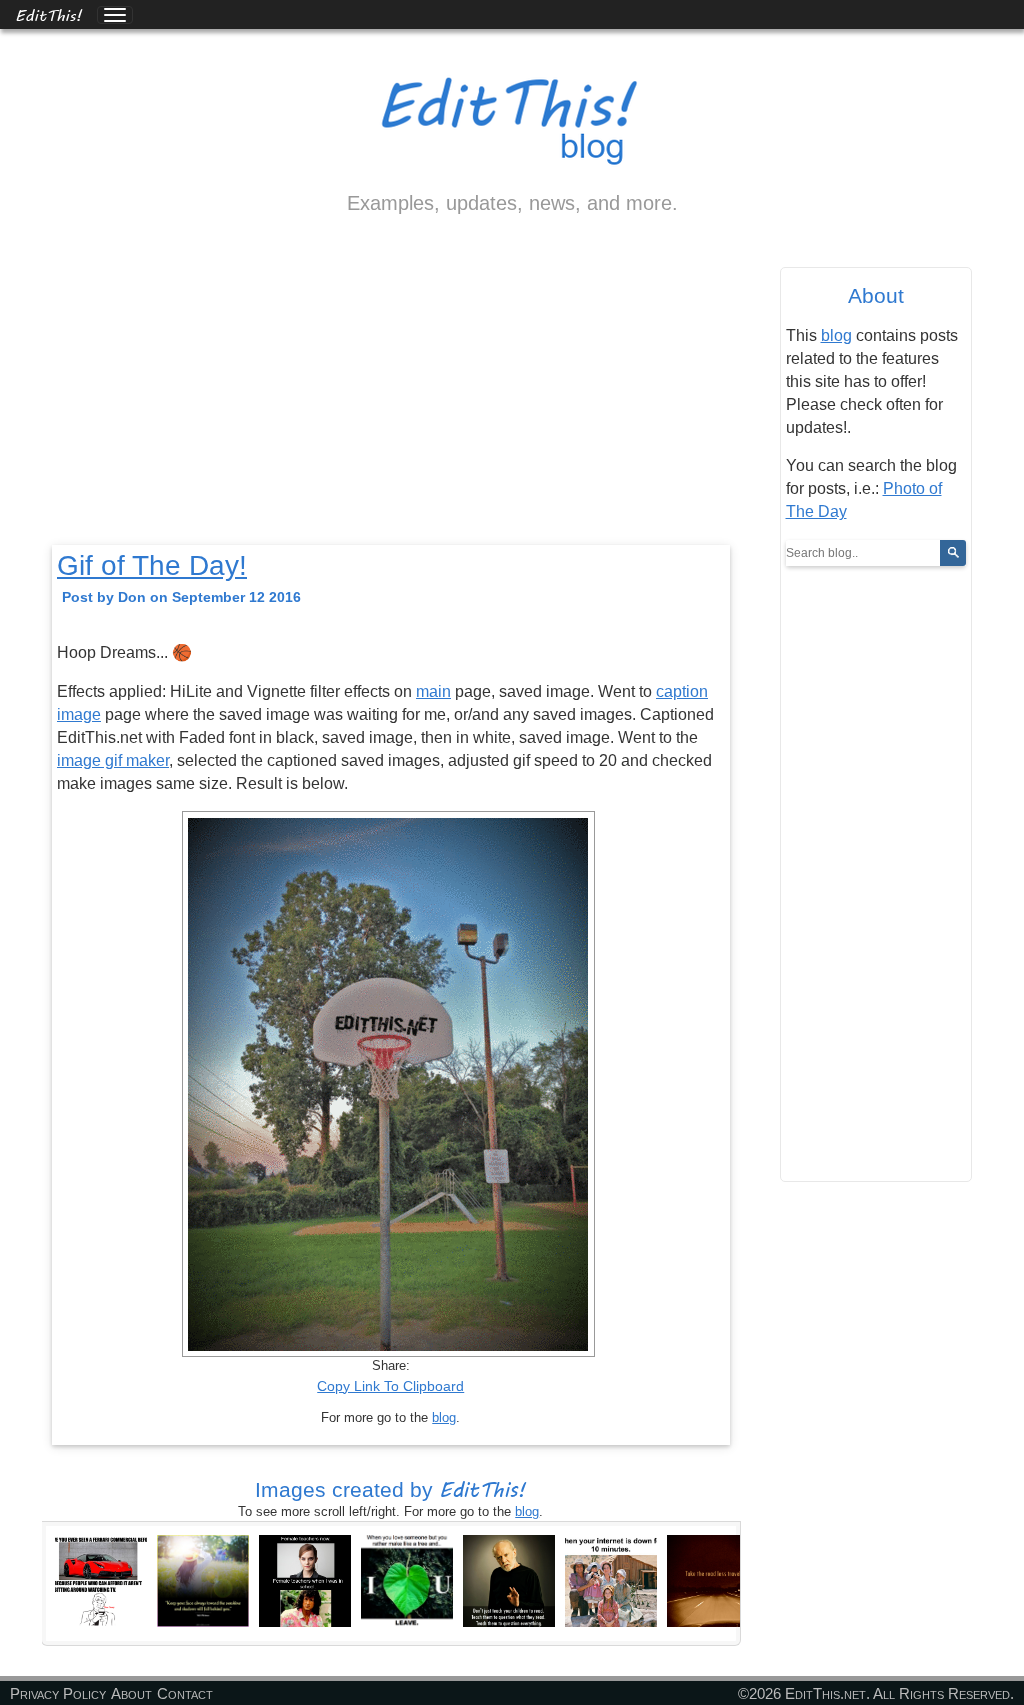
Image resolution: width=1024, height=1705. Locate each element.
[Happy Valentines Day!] (407, 1580)
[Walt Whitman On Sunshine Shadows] (203, 1580)
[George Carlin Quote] (509, 1580)
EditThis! (48, 14)
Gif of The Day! (152, 565)
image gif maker (113, 760)
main (433, 691)
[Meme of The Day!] (101, 1580)
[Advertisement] (391, 397)
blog (444, 1417)
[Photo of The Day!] (713, 1580)
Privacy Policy (58, 1693)
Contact (185, 1693)
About (131, 1693)
